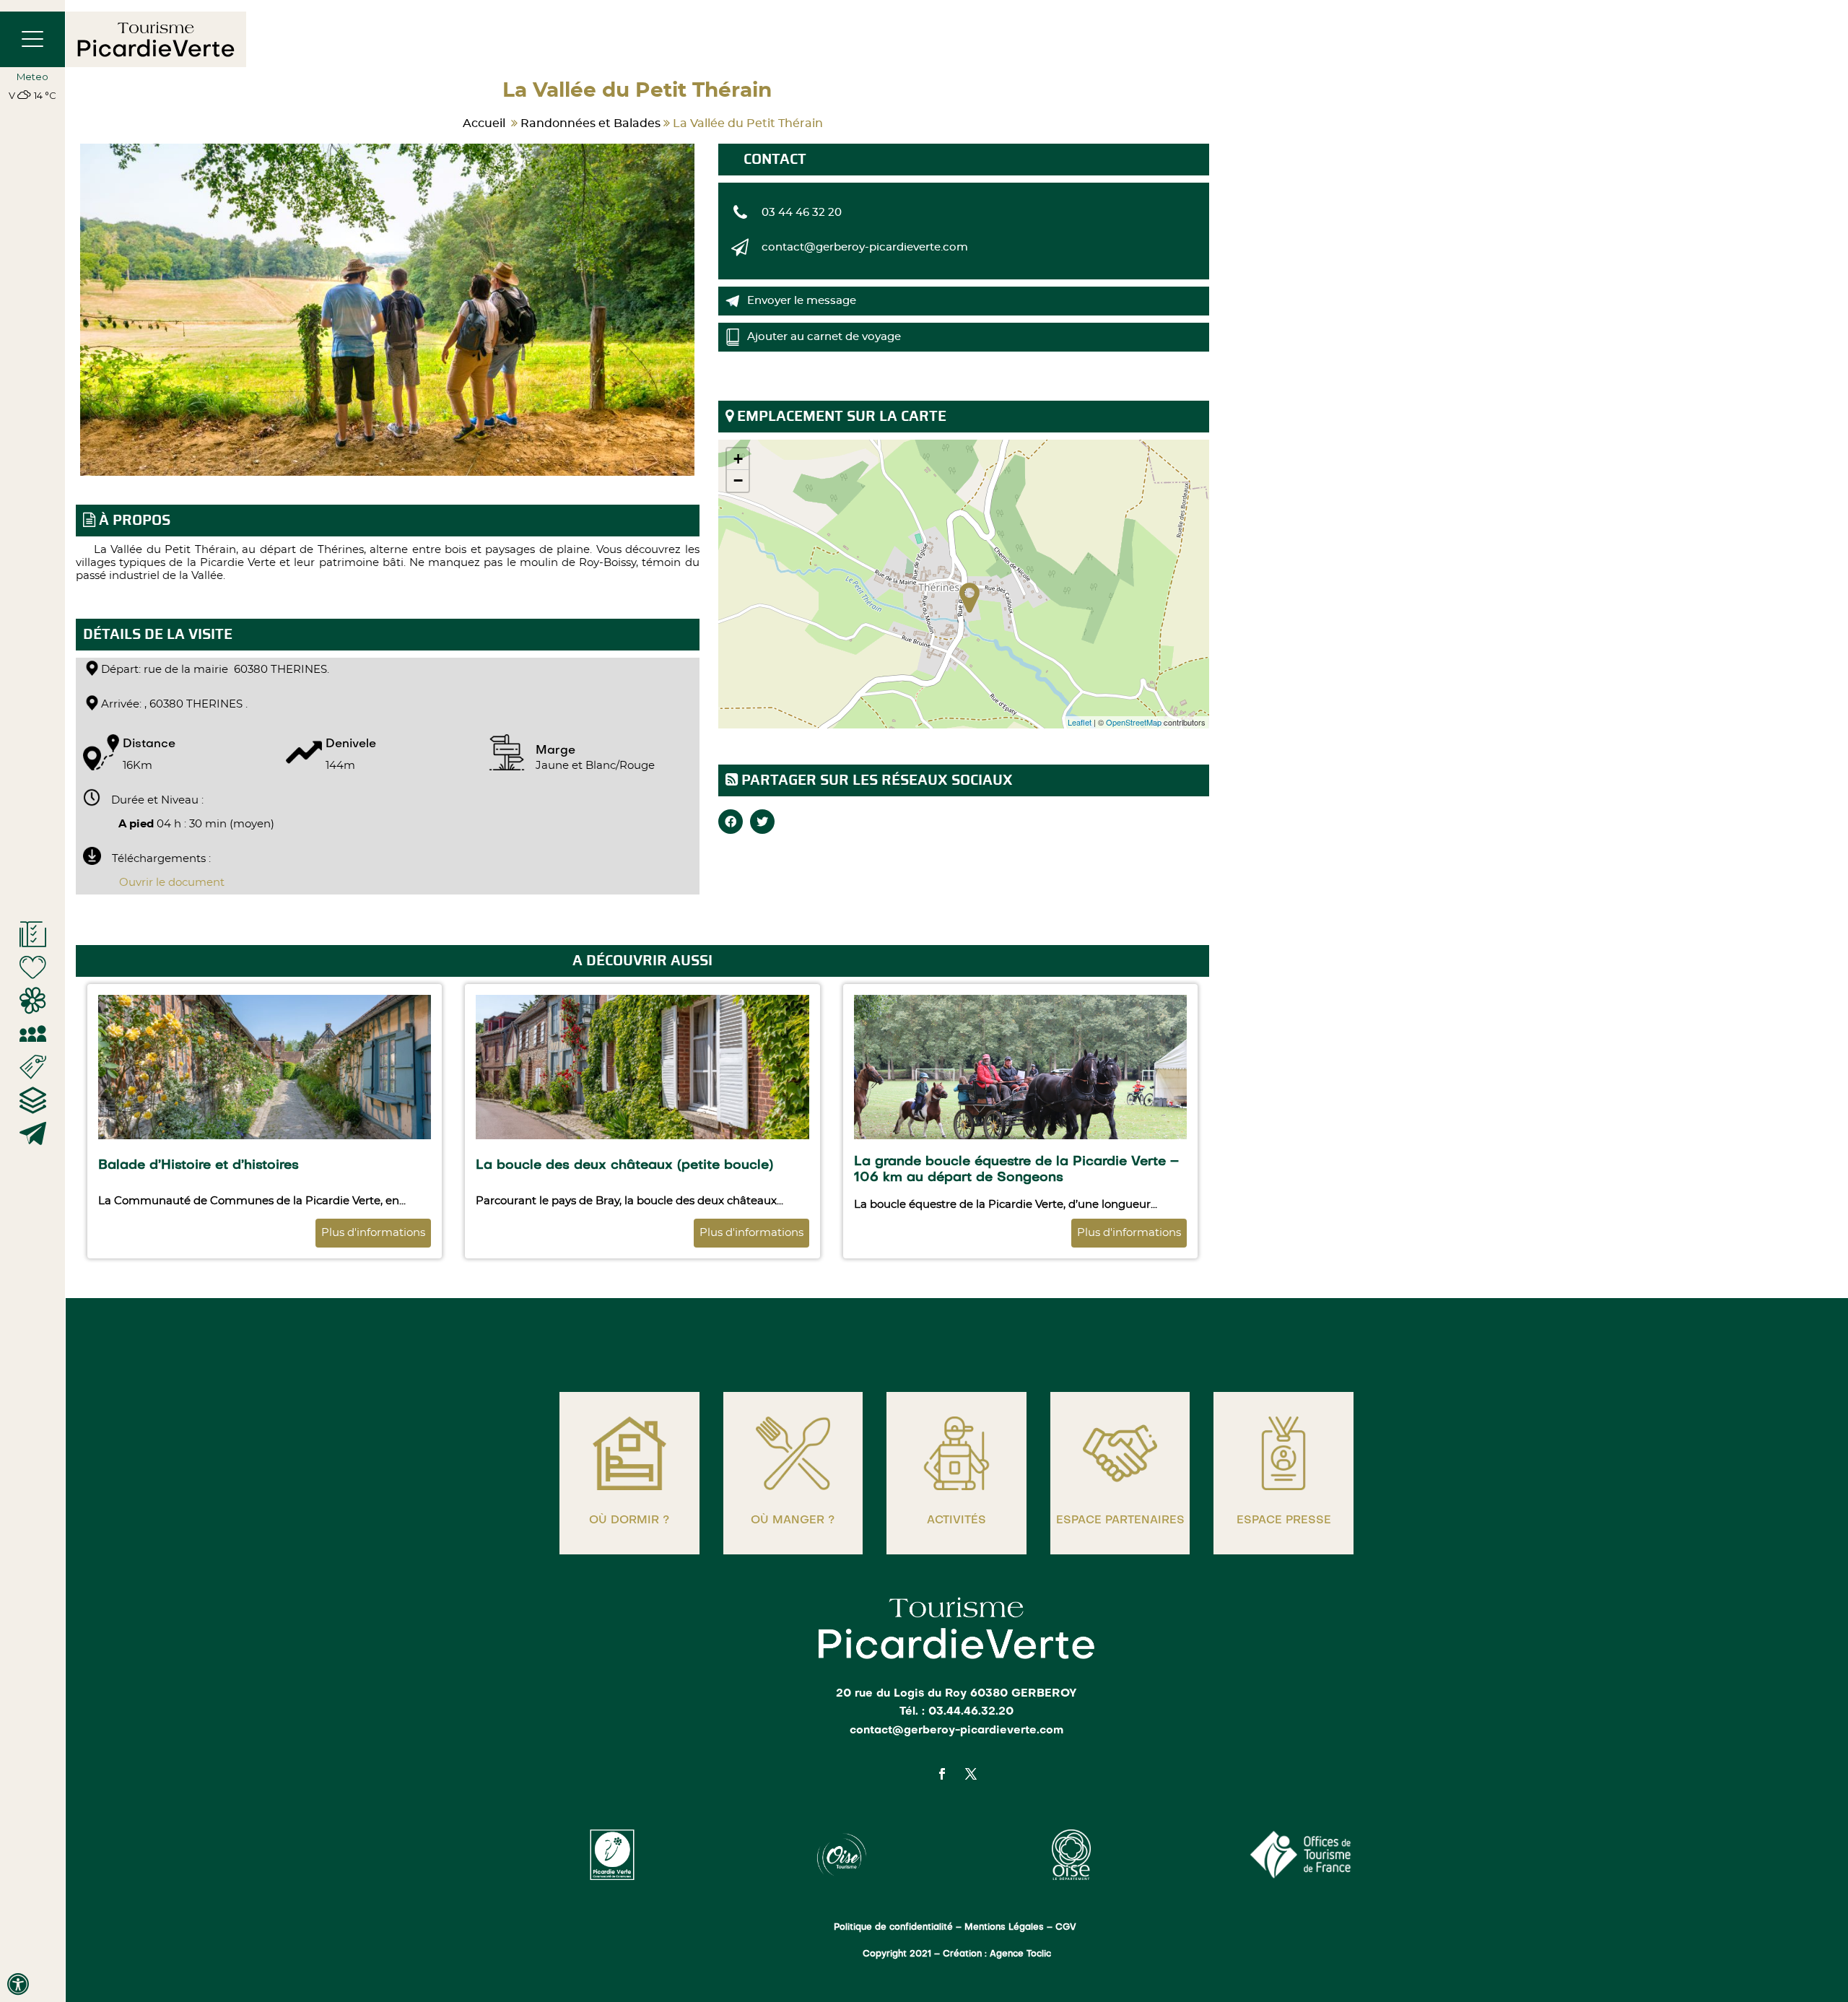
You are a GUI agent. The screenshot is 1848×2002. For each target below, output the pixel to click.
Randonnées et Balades (590, 123)
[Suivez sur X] (971, 1774)
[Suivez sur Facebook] (942, 1774)
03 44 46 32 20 (802, 213)
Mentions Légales (1004, 1928)
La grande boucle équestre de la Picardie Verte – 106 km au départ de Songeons (1016, 1170)
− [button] (738, 480)
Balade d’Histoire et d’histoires (199, 1166)
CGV (1067, 1928)
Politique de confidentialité (893, 1928)
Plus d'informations (373, 1233)
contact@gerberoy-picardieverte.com (865, 247)
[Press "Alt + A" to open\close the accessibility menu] (18, 1984)
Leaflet (1080, 722)
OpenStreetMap (1134, 722)
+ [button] (738, 459)
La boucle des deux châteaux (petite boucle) (624, 1166)
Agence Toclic (1020, 1954)
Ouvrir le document (172, 883)
